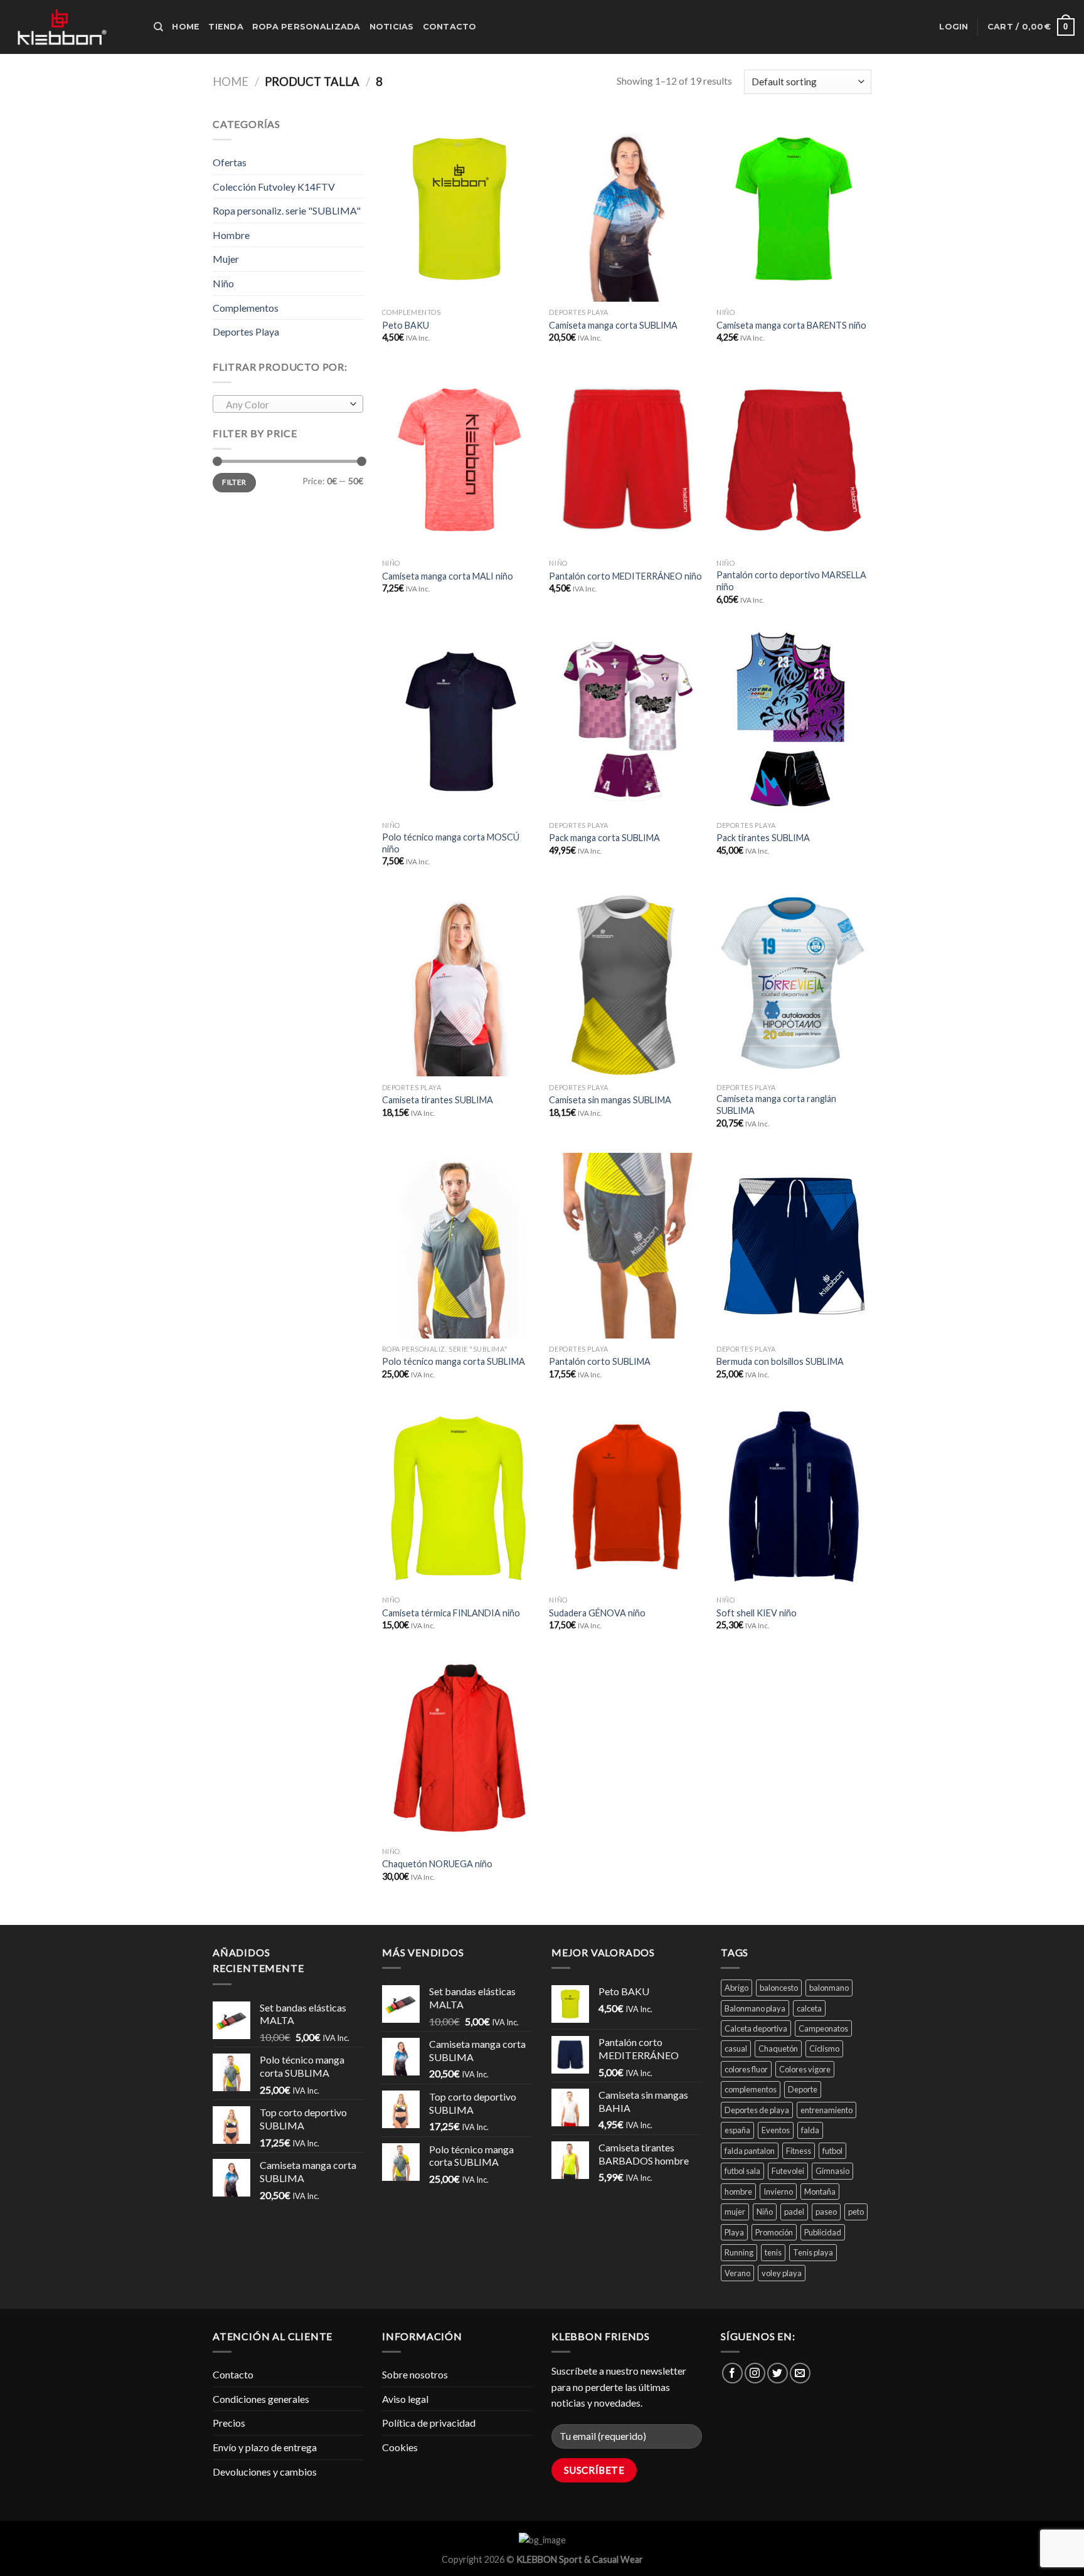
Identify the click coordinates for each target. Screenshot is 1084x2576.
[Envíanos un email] (800, 2373)
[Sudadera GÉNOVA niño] (626, 1497)
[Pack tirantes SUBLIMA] (794, 722)
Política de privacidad (429, 2423)
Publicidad (823, 2232)
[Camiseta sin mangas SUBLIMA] (626, 983)
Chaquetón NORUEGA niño (437, 1864)
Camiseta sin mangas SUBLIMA (610, 1100)
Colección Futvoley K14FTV (274, 187)
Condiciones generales (261, 2399)
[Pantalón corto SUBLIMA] (626, 1246)
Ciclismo (824, 2049)
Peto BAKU (406, 325)
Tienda (226, 27)
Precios (229, 2423)
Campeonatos (823, 2028)
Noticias (392, 27)
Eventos (776, 2130)
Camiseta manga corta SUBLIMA (613, 325)
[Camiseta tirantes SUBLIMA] (460, 983)
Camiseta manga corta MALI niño (448, 576)
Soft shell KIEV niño (757, 1613)
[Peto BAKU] (460, 209)
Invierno (778, 2192)
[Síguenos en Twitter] (778, 2373)
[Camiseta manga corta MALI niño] (460, 460)
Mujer (226, 259)
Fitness (799, 2151)
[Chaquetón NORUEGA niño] (460, 1748)
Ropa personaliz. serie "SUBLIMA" (287, 210)
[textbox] (285, 405)
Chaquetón (778, 2049)
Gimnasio (832, 2171)
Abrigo (736, 1988)
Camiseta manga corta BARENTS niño (791, 325)
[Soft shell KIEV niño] (794, 1497)
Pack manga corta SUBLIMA (604, 838)
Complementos (246, 308)
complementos (751, 2089)
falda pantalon (750, 2151)
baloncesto (779, 1988)
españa (737, 2130)
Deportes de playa (757, 2110)
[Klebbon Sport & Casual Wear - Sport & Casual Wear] (72, 27)
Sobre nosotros (415, 2374)
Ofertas (230, 162)
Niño (223, 283)
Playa (734, 2232)
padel (794, 2212)
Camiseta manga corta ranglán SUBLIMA (776, 1105)
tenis (773, 2252)
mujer (735, 2212)
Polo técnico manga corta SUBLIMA (454, 1361)
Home (186, 27)
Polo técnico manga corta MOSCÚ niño (451, 843)
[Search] (158, 27)
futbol (832, 2151)
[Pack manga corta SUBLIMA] (626, 722)
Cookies (400, 2447)
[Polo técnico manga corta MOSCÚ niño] (460, 722)
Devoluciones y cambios (265, 2472)
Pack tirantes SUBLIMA (763, 838)
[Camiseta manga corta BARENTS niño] (794, 209)
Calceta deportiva (756, 2028)
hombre (738, 2192)
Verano (737, 2273)
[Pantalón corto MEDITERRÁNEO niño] (626, 460)
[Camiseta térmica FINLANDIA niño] (460, 1497)
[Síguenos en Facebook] (732, 2373)
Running (739, 2252)
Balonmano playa (755, 2008)
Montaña (820, 2192)
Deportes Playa (246, 331)
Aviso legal (405, 2399)
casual (736, 2049)
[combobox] (288, 404)
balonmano (829, 1988)
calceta (809, 2008)
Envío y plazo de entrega (265, 2447)
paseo (826, 2212)
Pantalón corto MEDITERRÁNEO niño (625, 576)
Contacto (450, 27)
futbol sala (742, 2171)
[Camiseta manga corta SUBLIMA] (626, 209)
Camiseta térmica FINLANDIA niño (451, 1613)
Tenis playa (813, 2252)
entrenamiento (826, 2110)
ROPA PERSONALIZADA (306, 27)
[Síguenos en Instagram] (755, 2373)
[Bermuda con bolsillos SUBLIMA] (794, 1246)
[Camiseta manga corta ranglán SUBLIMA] (794, 983)
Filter (234, 482)
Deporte (803, 2089)
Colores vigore (805, 2069)
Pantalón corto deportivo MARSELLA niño (791, 581)
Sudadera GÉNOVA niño (597, 1613)
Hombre (231, 235)
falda (810, 2130)
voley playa (782, 2273)
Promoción (774, 2232)
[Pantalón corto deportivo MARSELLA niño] (794, 460)
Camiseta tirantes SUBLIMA (438, 1100)
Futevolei (788, 2171)
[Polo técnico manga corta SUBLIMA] (460, 1246)
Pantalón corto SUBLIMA (600, 1361)
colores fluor (746, 2069)
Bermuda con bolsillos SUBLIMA (780, 1361)
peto (856, 2212)
